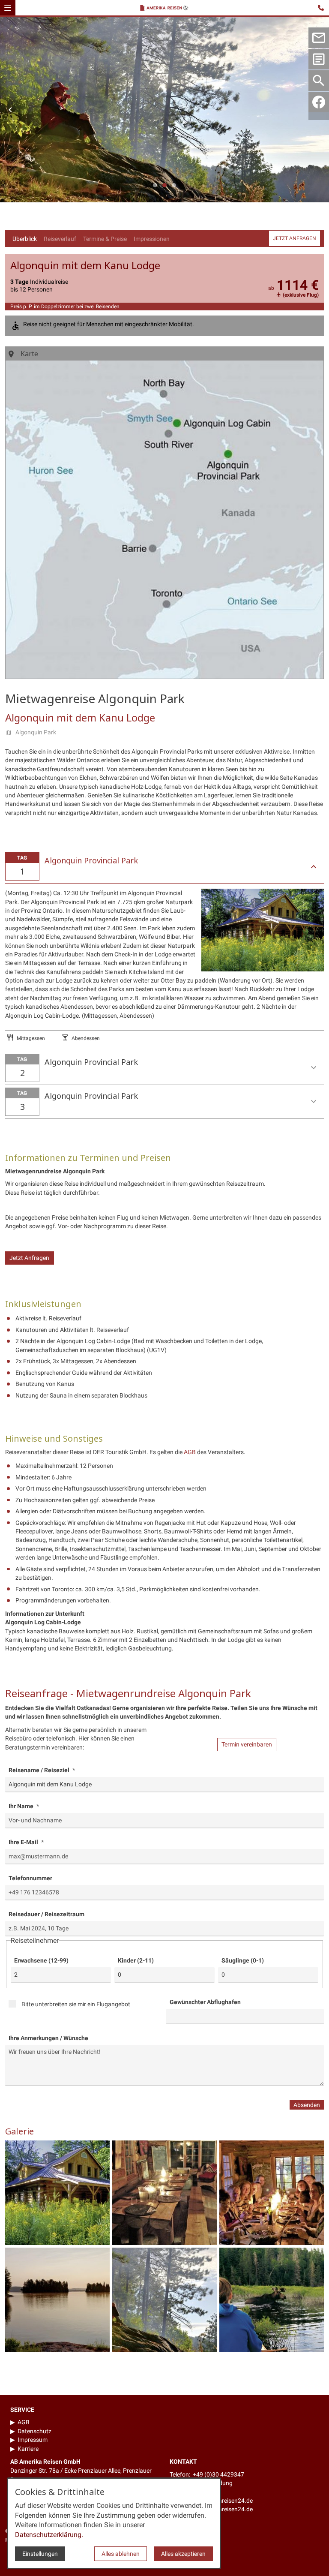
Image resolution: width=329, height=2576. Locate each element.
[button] (8, 8)
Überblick (25, 239)
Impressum (33, 2440)
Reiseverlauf (60, 239)
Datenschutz (34, 2431)
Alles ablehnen (121, 2554)
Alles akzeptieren (183, 2554)
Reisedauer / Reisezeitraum (46, 1914)
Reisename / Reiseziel (40, 1770)
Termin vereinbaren (247, 1745)
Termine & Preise (105, 239)
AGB (190, 1452)
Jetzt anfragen (295, 238)
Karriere (28, 2449)
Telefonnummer (30, 1878)
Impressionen (152, 239)
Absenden (307, 2105)
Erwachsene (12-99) (41, 1960)
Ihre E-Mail (24, 1842)
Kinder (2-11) (136, 1960)
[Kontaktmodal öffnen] (322, 7)
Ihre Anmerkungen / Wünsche (48, 2038)
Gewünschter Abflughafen (205, 2002)
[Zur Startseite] (166, 9)
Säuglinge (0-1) (243, 1960)
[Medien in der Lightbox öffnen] (57, 2193)
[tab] (155, 185)
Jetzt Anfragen (29, 1258)
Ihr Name (22, 1806)
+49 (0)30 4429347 (218, 2474)
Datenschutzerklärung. (49, 2535)
